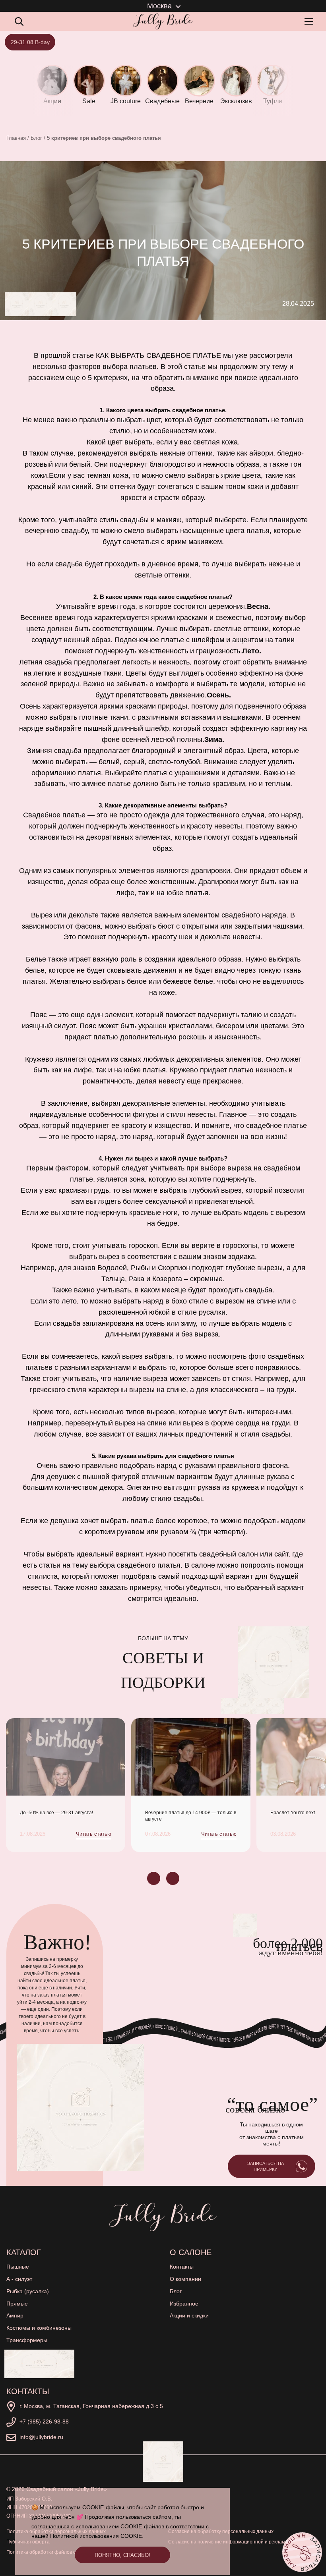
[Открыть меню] (310, 21)
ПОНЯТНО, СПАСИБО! (122, 2555)
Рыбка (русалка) (28, 2291)
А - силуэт (19, 2279)
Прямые (17, 2304)
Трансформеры (27, 2340)
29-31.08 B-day (30, 42)
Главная (16, 138)
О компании (185, 2279)
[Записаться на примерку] (302, 2552)
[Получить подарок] (39, 2364)
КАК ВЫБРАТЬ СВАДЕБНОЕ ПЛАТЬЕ (158, 355)
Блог (36, 138)
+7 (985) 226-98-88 (44, 2422)
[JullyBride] (163, 21)
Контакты (182, 2267)
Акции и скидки (189, 2315)
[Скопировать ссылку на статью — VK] (41, 304)
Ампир (15, 2315)
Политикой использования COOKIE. (97, 2536)
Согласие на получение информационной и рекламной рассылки (242, 2542)
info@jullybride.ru (41, 2437)
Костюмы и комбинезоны (39, 2328)
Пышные (18, 2267)
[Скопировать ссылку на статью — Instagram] (64, 304)
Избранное (184, 2304)
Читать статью (94, 1834)
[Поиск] (19, 21)
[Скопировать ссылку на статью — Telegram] (17, 304)
